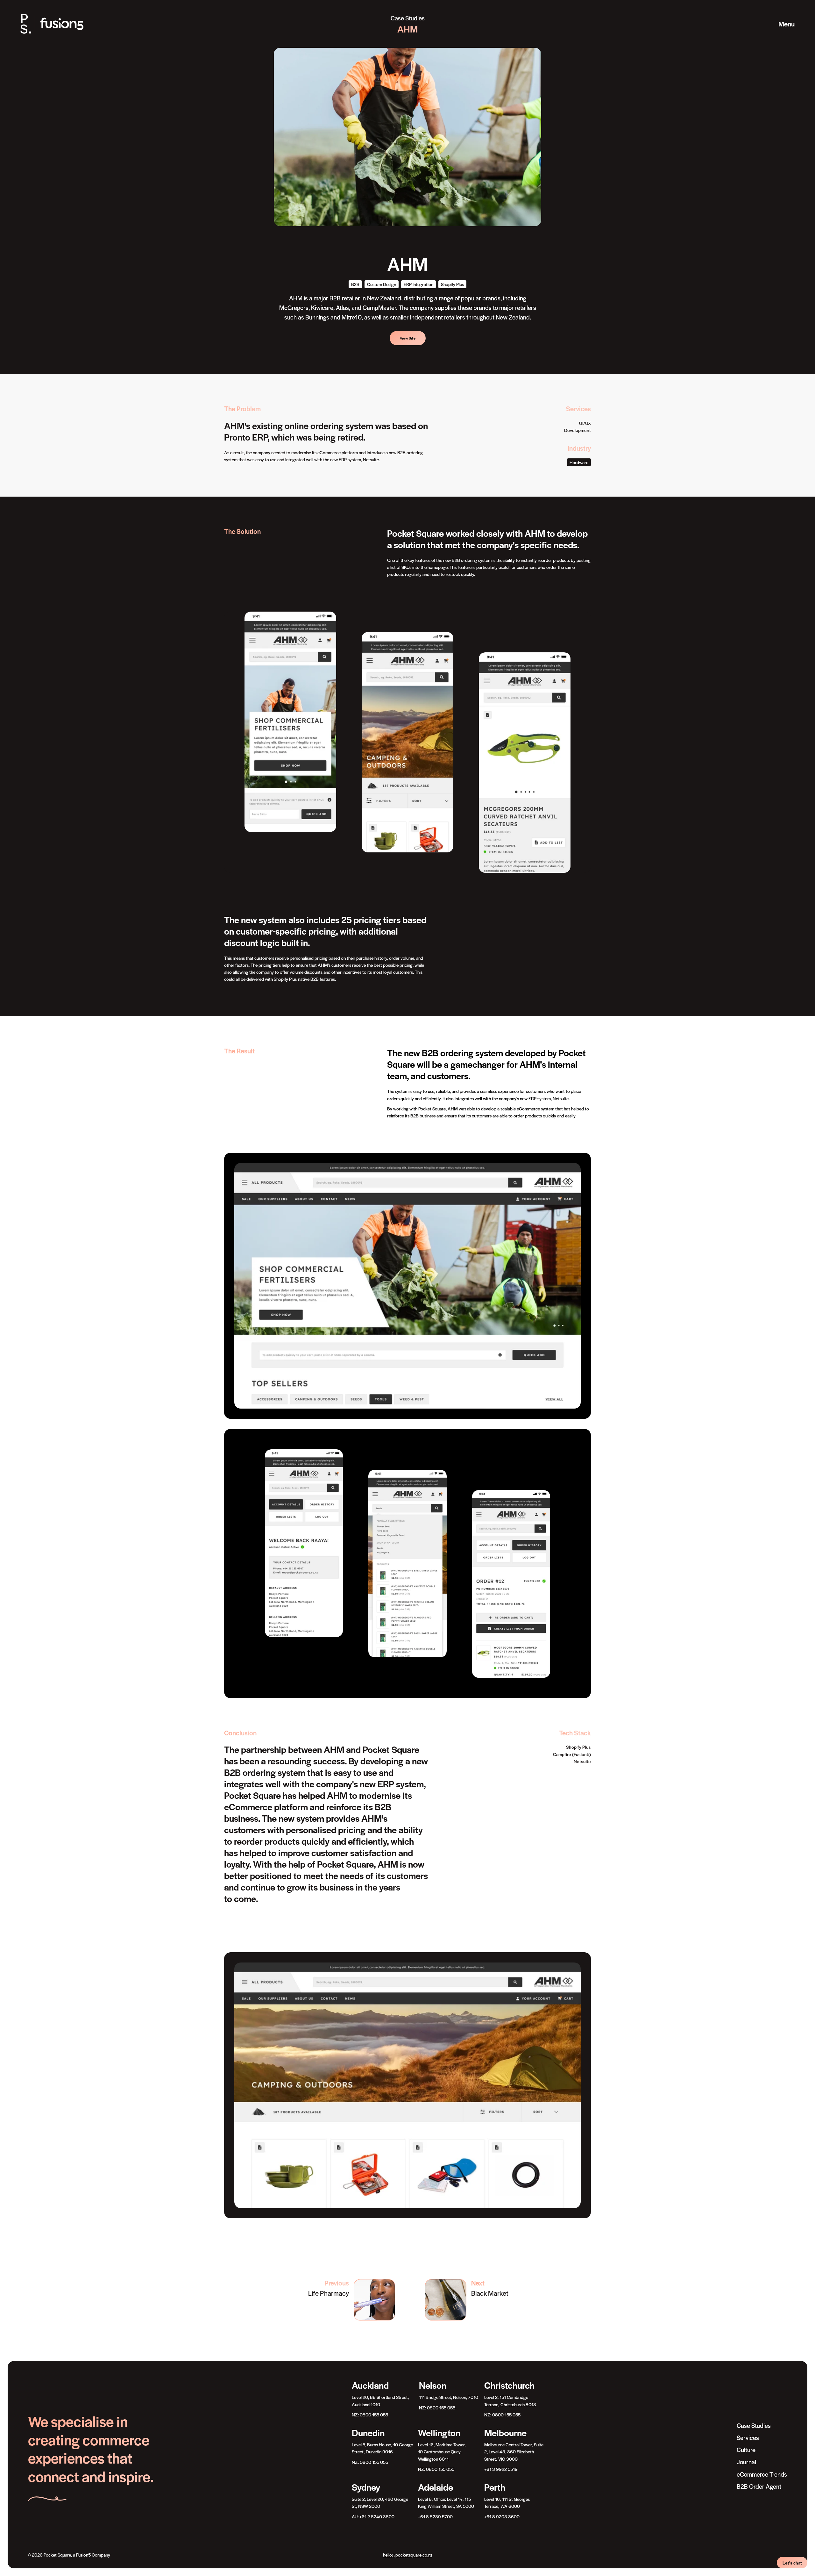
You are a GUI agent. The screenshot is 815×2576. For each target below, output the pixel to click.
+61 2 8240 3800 (377, 2516)
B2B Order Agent (759, 2486)
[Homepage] (58, 24)
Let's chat (792, 2563)
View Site (408, 338)
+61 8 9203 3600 (502, 2516)
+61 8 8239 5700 (435, 2516)
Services (748, 2438)
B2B (355, 284)
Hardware (579, 462)
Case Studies (408, 18)
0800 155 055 (374, 2415)
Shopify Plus (452, 284)
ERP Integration (418, 284)
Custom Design (382, 284)
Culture (746, 2450)
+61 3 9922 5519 (501, 2469)
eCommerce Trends (762, 2474)
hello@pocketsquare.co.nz (408, 2555)
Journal (746, 2462)
